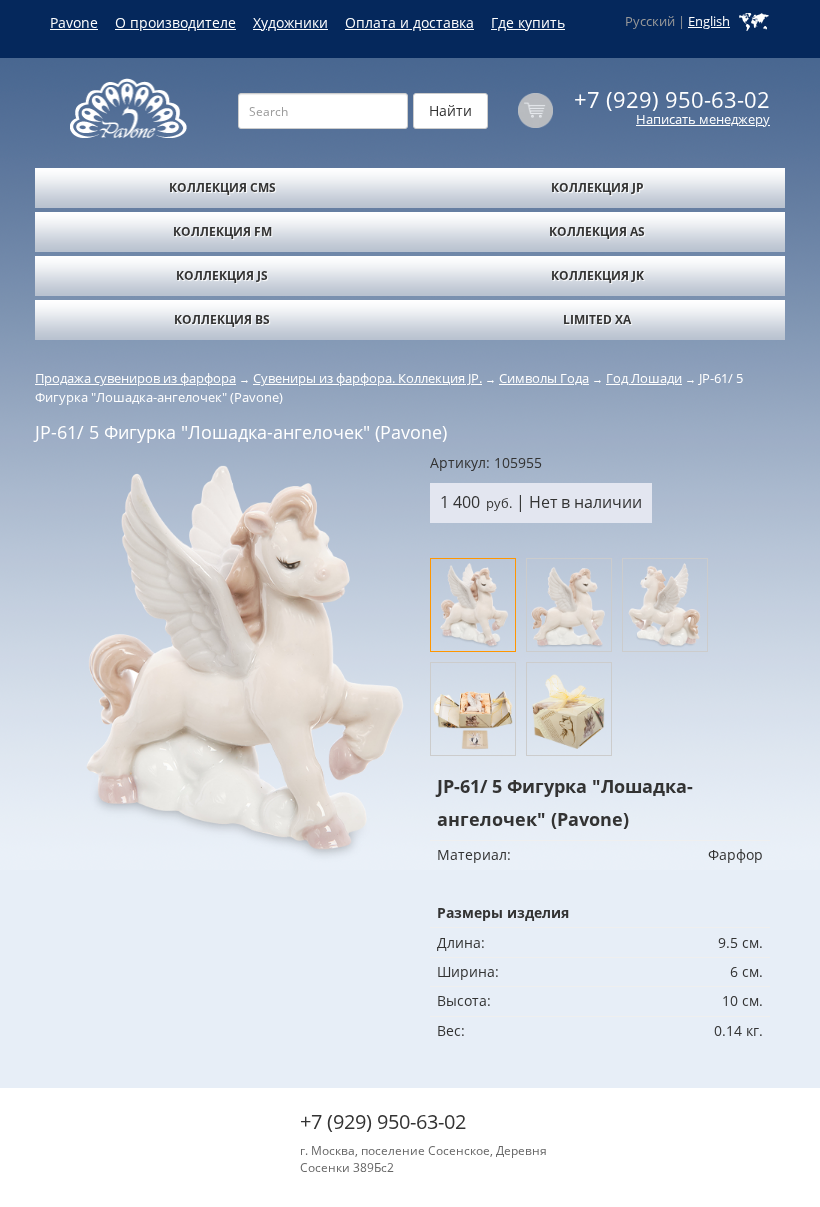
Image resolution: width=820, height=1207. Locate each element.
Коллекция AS (597, 231)
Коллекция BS (222, 319)
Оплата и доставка (409, 22)
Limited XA (597, 319)
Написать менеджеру (703, 119)
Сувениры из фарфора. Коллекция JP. (367, 378)
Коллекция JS (222, 275)
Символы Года (544, 378)
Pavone (74, 22)
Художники (290, 22)
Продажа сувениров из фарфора (135, 378)
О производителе (175, 22)
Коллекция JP (597, 187)
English (709, 21)
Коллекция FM (222, 231)
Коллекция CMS (222, 187)
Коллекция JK (597, 275)
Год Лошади (644, 378)
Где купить (528, 22)
